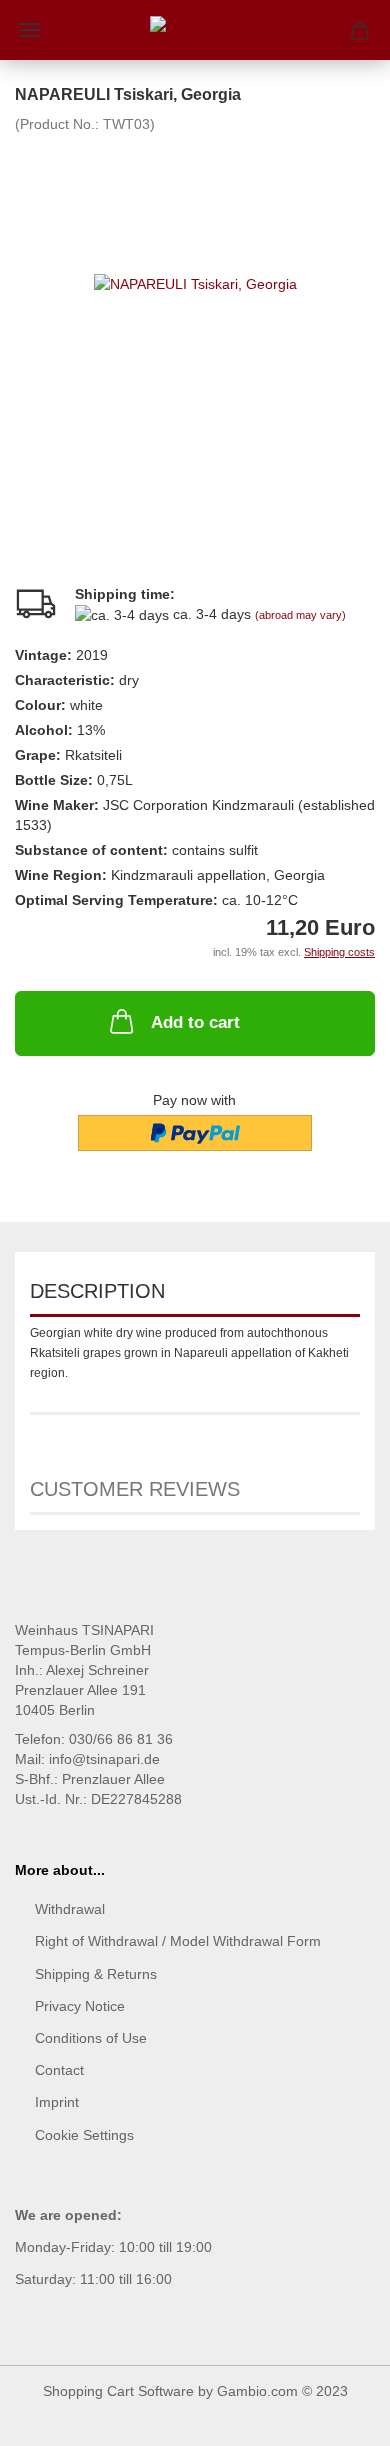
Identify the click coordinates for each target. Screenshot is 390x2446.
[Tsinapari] (195, 30)
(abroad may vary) (300, 615)
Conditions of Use (91, 2038)
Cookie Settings (84, 2135)
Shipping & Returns (96, 1974)
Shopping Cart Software (118, 2391)
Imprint (57, 2102)
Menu (30, 30)
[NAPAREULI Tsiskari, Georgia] (195, 283)
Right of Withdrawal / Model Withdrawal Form (178, 1941)
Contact (59, 2070)
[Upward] (335, 2416)
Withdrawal (70, 1909)
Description (97, 1291)
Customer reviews (135, 1489)
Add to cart (195, 1022)
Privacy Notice (80, 2006)
